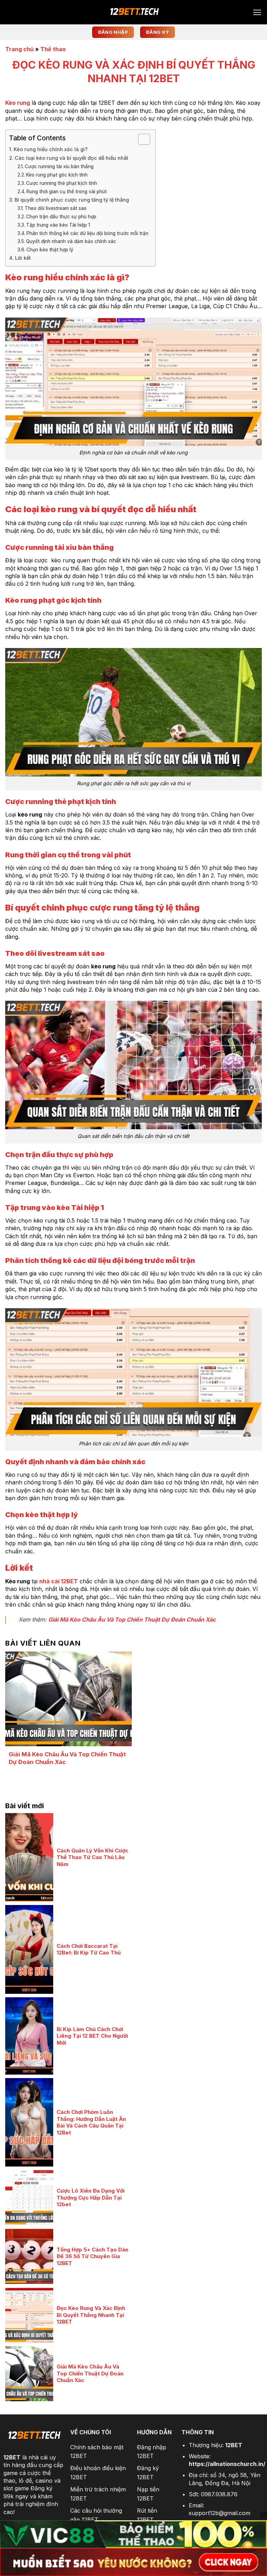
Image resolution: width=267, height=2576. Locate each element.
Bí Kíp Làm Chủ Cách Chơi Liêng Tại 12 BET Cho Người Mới (92, 2036)
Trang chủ (19, 49)
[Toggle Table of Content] (141, 139)
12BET (12, 2457)
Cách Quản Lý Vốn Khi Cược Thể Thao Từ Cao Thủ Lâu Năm (92, 1857)
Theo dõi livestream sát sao (56, 208)
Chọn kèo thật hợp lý (50, 250)
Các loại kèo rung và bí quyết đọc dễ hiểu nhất (71, 158)
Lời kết (23, 258)
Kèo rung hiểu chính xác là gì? (51, 149)
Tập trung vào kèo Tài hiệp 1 (58, 225)
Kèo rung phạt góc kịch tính (57, 175)
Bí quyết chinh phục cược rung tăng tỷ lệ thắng (72, 200)
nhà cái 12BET (59, 1581)
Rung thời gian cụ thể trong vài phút (67, 192)
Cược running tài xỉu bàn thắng (59, 166)
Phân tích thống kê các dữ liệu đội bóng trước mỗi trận (87, 233)
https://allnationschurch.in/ (227, 2464)
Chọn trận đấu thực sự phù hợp (61, 217)
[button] (257, 12)
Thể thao (53, 49)
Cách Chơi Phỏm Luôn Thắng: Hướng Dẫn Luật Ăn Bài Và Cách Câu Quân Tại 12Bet (91, 2122)
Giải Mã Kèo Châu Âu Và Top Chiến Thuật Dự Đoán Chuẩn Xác (132, 1619)
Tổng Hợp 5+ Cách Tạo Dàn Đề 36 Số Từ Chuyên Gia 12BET (92, 2256)
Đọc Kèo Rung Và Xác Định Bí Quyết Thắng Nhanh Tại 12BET (91, 2315)
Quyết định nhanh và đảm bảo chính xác (71, 241)
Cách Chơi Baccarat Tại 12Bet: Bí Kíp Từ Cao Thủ (89, 1949)
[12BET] (133, 12)
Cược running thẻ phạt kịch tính (62, 183)
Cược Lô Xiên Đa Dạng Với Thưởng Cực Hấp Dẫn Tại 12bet (91, 2198)
